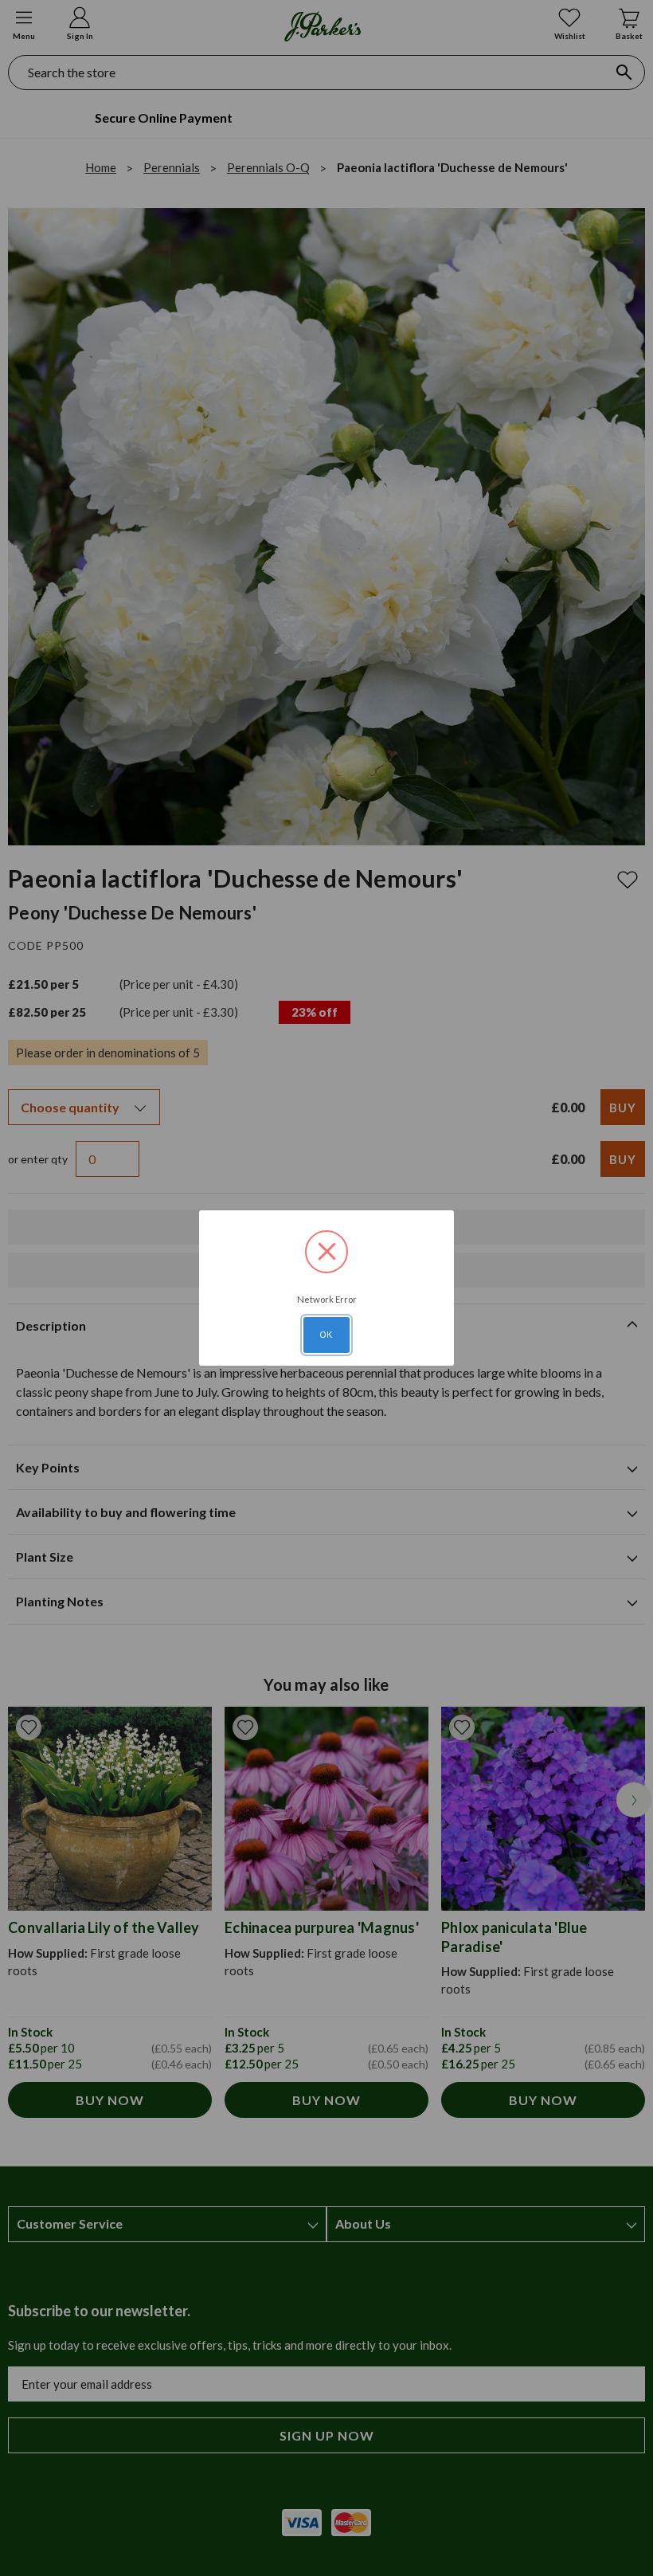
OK (326, 1335)
